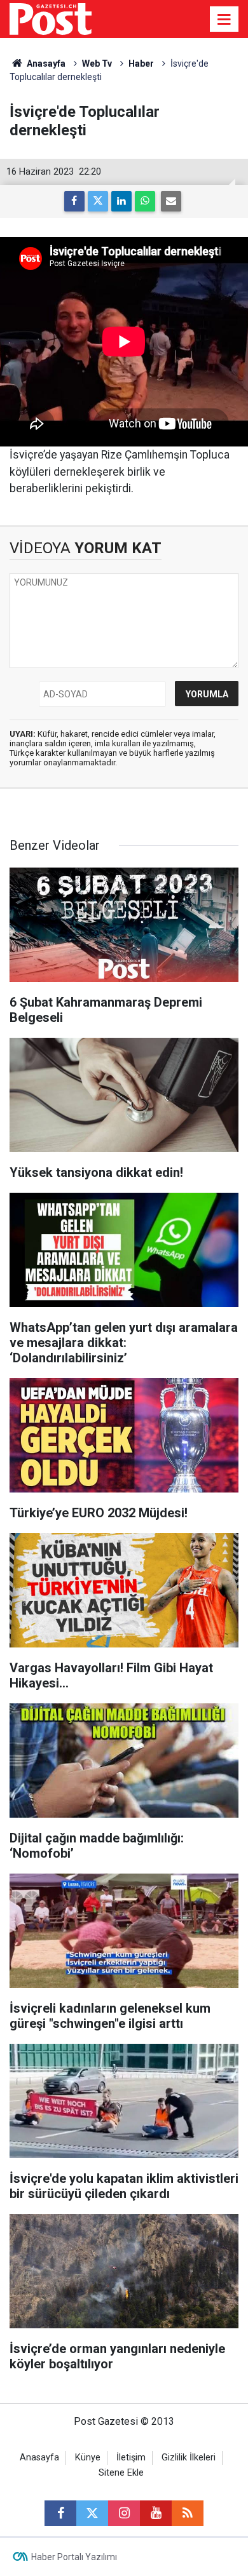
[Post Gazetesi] (51, 18)
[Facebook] (74, 201)
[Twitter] (98, 201)
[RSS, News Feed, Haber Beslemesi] (188, 2513)
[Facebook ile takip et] (60, 2513)
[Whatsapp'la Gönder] (145, 201)
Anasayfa (39, 2458)
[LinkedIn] (121, 201)
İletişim (131, 2458)
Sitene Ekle (121, 2473)
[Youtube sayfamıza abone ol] (156, 2513)
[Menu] (224, 20)
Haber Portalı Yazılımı (74, 2557)
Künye (88, 2458)
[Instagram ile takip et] (124, 2513)
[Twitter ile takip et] (92, 2513)
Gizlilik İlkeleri (189, 2458)
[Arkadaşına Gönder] (171, 201)
